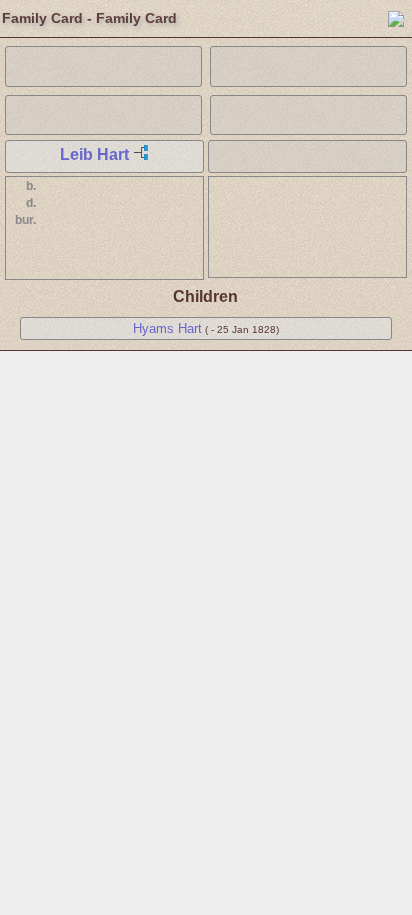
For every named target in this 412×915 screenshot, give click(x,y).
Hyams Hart (167, 328)
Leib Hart (94, 154)
